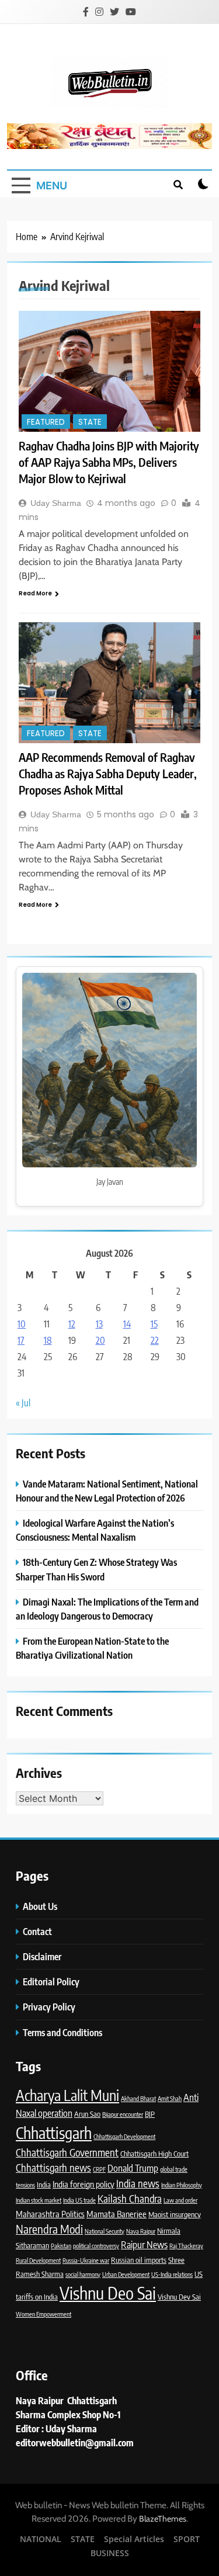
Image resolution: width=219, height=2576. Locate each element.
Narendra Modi (49, 2229)
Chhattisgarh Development (124, 2136)
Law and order (180, 2200)
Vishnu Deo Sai (108, 2293)
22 (155, 1340)
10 (22, 1324)
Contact (37, 1931)
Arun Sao (87, 2114)
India (44, 2185)
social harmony (83, 2274)
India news (138, 2183)
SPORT (187, 2539)
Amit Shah (170, 2098)
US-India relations (172, 2274)
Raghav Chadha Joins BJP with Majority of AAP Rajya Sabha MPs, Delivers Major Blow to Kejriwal (109, 462)
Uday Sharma (56, 503)
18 (48, 1340)
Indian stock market (39, 2200)
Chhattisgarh (54, 2133)
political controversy (96, 2246)
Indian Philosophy (182, 2185)
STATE (90, 422)
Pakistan (61, 2246)
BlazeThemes (163, 2519)
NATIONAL (41, 2539)
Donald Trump (133, 2168)
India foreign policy (84, 2184)
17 (21, 1340)
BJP (150, 2114)
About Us (40, 1906)
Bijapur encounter (123, 2114)
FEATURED (46, 422)
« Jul (23, 1403)
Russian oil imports (139, 2260)
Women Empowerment (44, 2314)
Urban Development (126, 2274)
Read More (35, 593)
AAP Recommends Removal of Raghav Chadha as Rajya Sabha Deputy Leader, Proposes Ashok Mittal (108, 773)
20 (100, 1340)
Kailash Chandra (130, 2199)
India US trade (79, 2200)
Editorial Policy (52, 1982)
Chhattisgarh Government (67, 2152)
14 (127, 1324)
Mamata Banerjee (117, 2214)
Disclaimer (42, 1956)
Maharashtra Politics (50, 2214)
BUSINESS (110, 2553)
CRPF (99, 2169)
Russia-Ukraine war (86, 2260)
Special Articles (134, 2539)
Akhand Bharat (138, 2098)
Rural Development (38, 2260)
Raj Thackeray (186, 2246)
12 (72, 1324)
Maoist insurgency (175, 2214)
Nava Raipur (141, 2231)
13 (99, 1324)
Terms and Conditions (63, 2032)
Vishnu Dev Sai (179, 2297)
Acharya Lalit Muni (67, 2095)
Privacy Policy (50, 2007)
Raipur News (144, 2244)
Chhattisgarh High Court (154, 2154)
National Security (105, 2231)
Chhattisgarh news (53, 2168)
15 (154, 1324)
